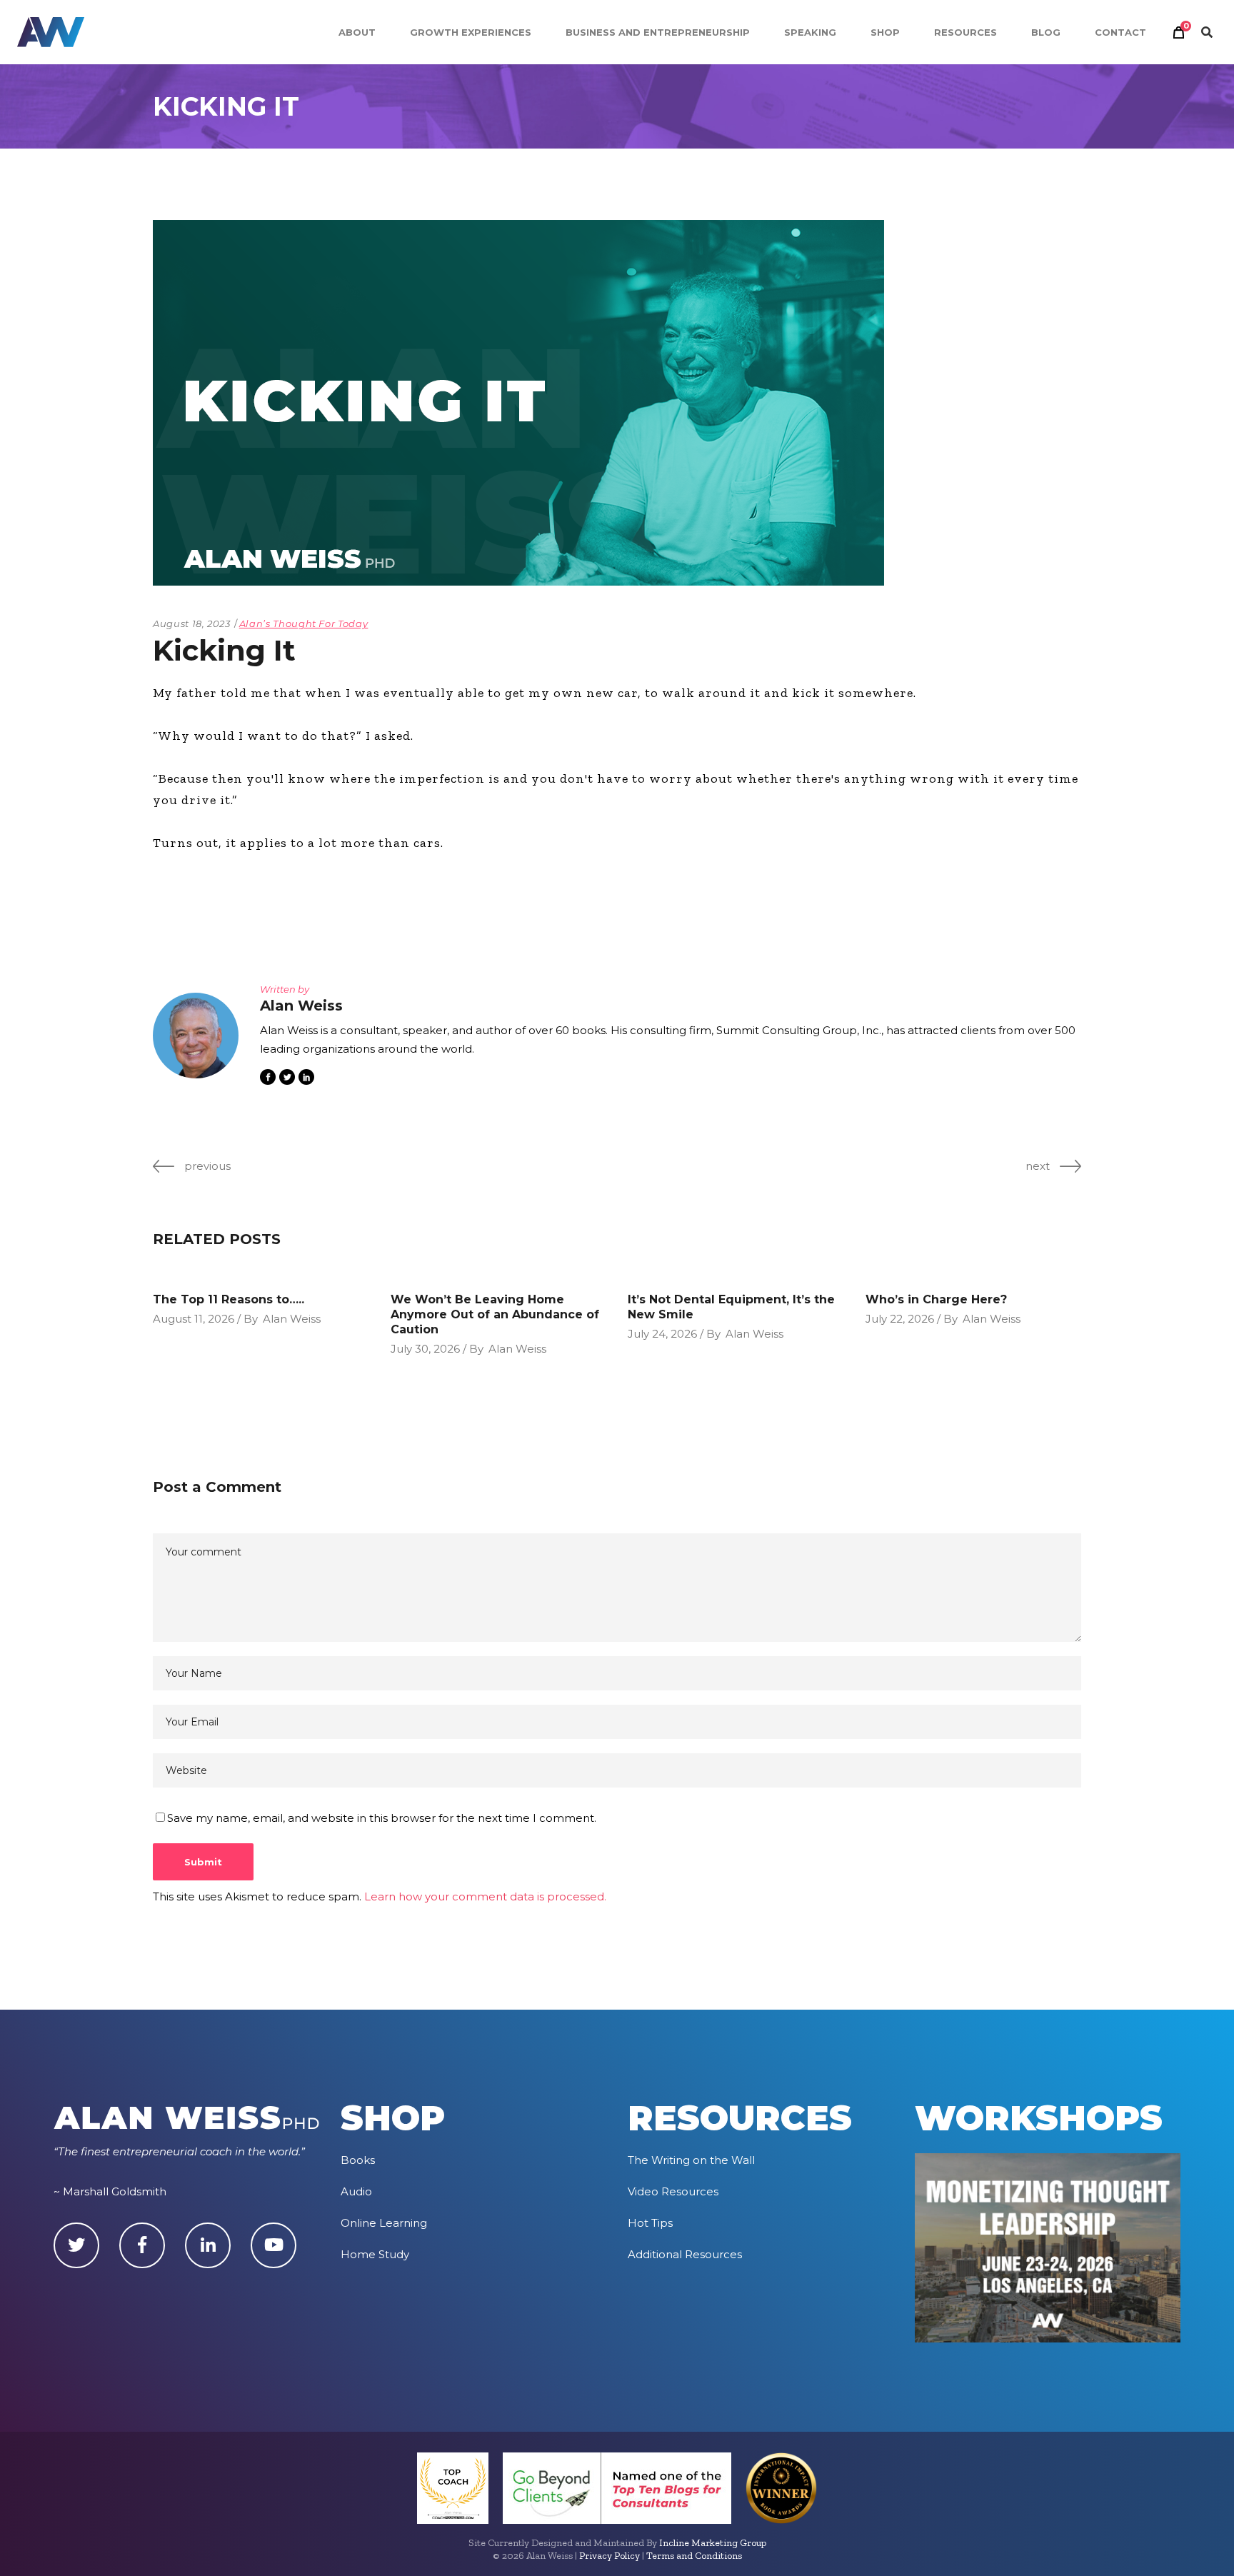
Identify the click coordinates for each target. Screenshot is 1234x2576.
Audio (356, 2191)
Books (358, 2160)
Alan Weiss (292, 1319)
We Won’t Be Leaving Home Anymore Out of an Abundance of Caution (495, 1314)
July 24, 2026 (662, 1334)
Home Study (375, 2254)
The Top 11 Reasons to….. (229, 1299)
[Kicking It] (196, 1036)
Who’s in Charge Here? (936, 1299)
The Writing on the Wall (691, 2160)
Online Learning (384, 2223)
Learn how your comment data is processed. (485, 1896)
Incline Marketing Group (713, 2543)
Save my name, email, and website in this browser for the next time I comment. (382, 1818)
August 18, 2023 (192, 623)
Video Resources (673, 2191)
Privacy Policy (610, 2556)
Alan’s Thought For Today (304, 623)
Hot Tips (650, 2223)
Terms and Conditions (694, 2556)
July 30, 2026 (425, 1349)
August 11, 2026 (194, 1319)
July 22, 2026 (900, 1319)
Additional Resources (685, 2254)
